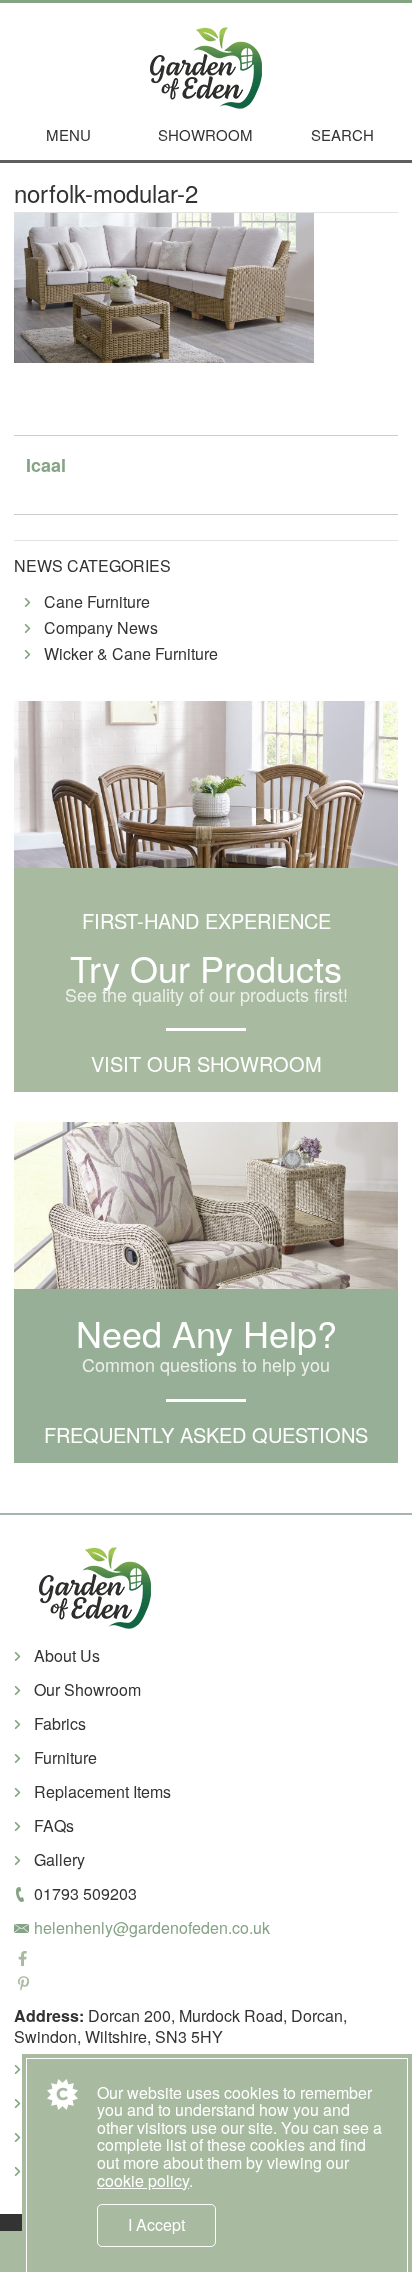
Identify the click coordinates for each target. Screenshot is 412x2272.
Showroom (205, 134)
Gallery (59, 1859)
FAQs (54, 1825)
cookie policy (143, 2180)
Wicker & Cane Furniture (131, 654)
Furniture (65, 1757)
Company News (101, 628)
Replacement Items (102, 1791)
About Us (67, 1655)
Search (342, 134)
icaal (46, 465)
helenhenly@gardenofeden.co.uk (152, 1927)
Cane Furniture (97, 602)
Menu (68, 134)
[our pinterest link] (206, 1985)
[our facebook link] (206, 1960)
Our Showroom (87, 1689)
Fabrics (60, 1723)
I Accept (156, 2224)
